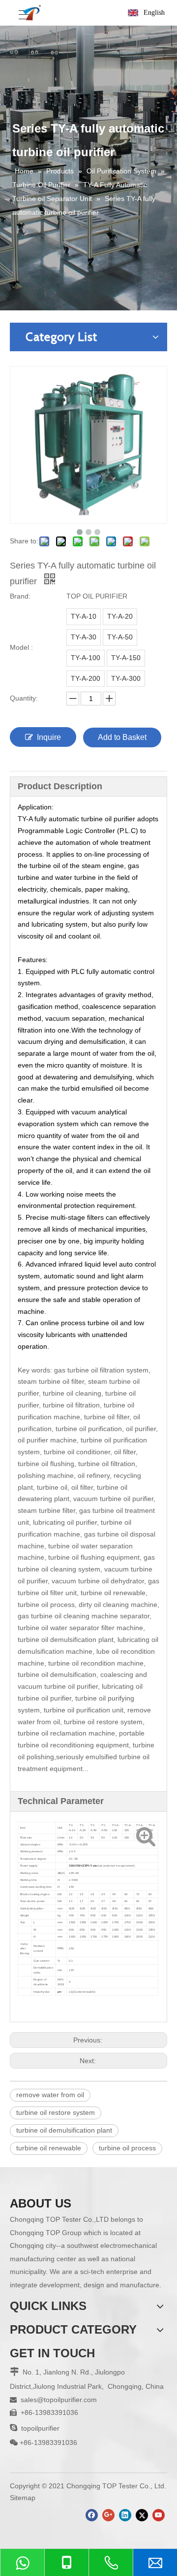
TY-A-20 (120, 616)
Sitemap (23, 2498)
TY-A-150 (126, 658)
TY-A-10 (84, 616)
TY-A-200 (86, 678)
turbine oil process (127, 2148)
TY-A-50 (120, 637)
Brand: (20, 596)
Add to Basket (122, 737)
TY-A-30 (84, 637)
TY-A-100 (86, 658)
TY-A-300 (126, 678)
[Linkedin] (125, 2515)
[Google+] (108, 2515)
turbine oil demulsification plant (64, 2130)
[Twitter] (142, 2515)
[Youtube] (159, 2515)
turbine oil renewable (49, 2148)
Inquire (49, 737)
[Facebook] (92, 2515)
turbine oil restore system (56, 2112)
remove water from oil (50, 2095)
